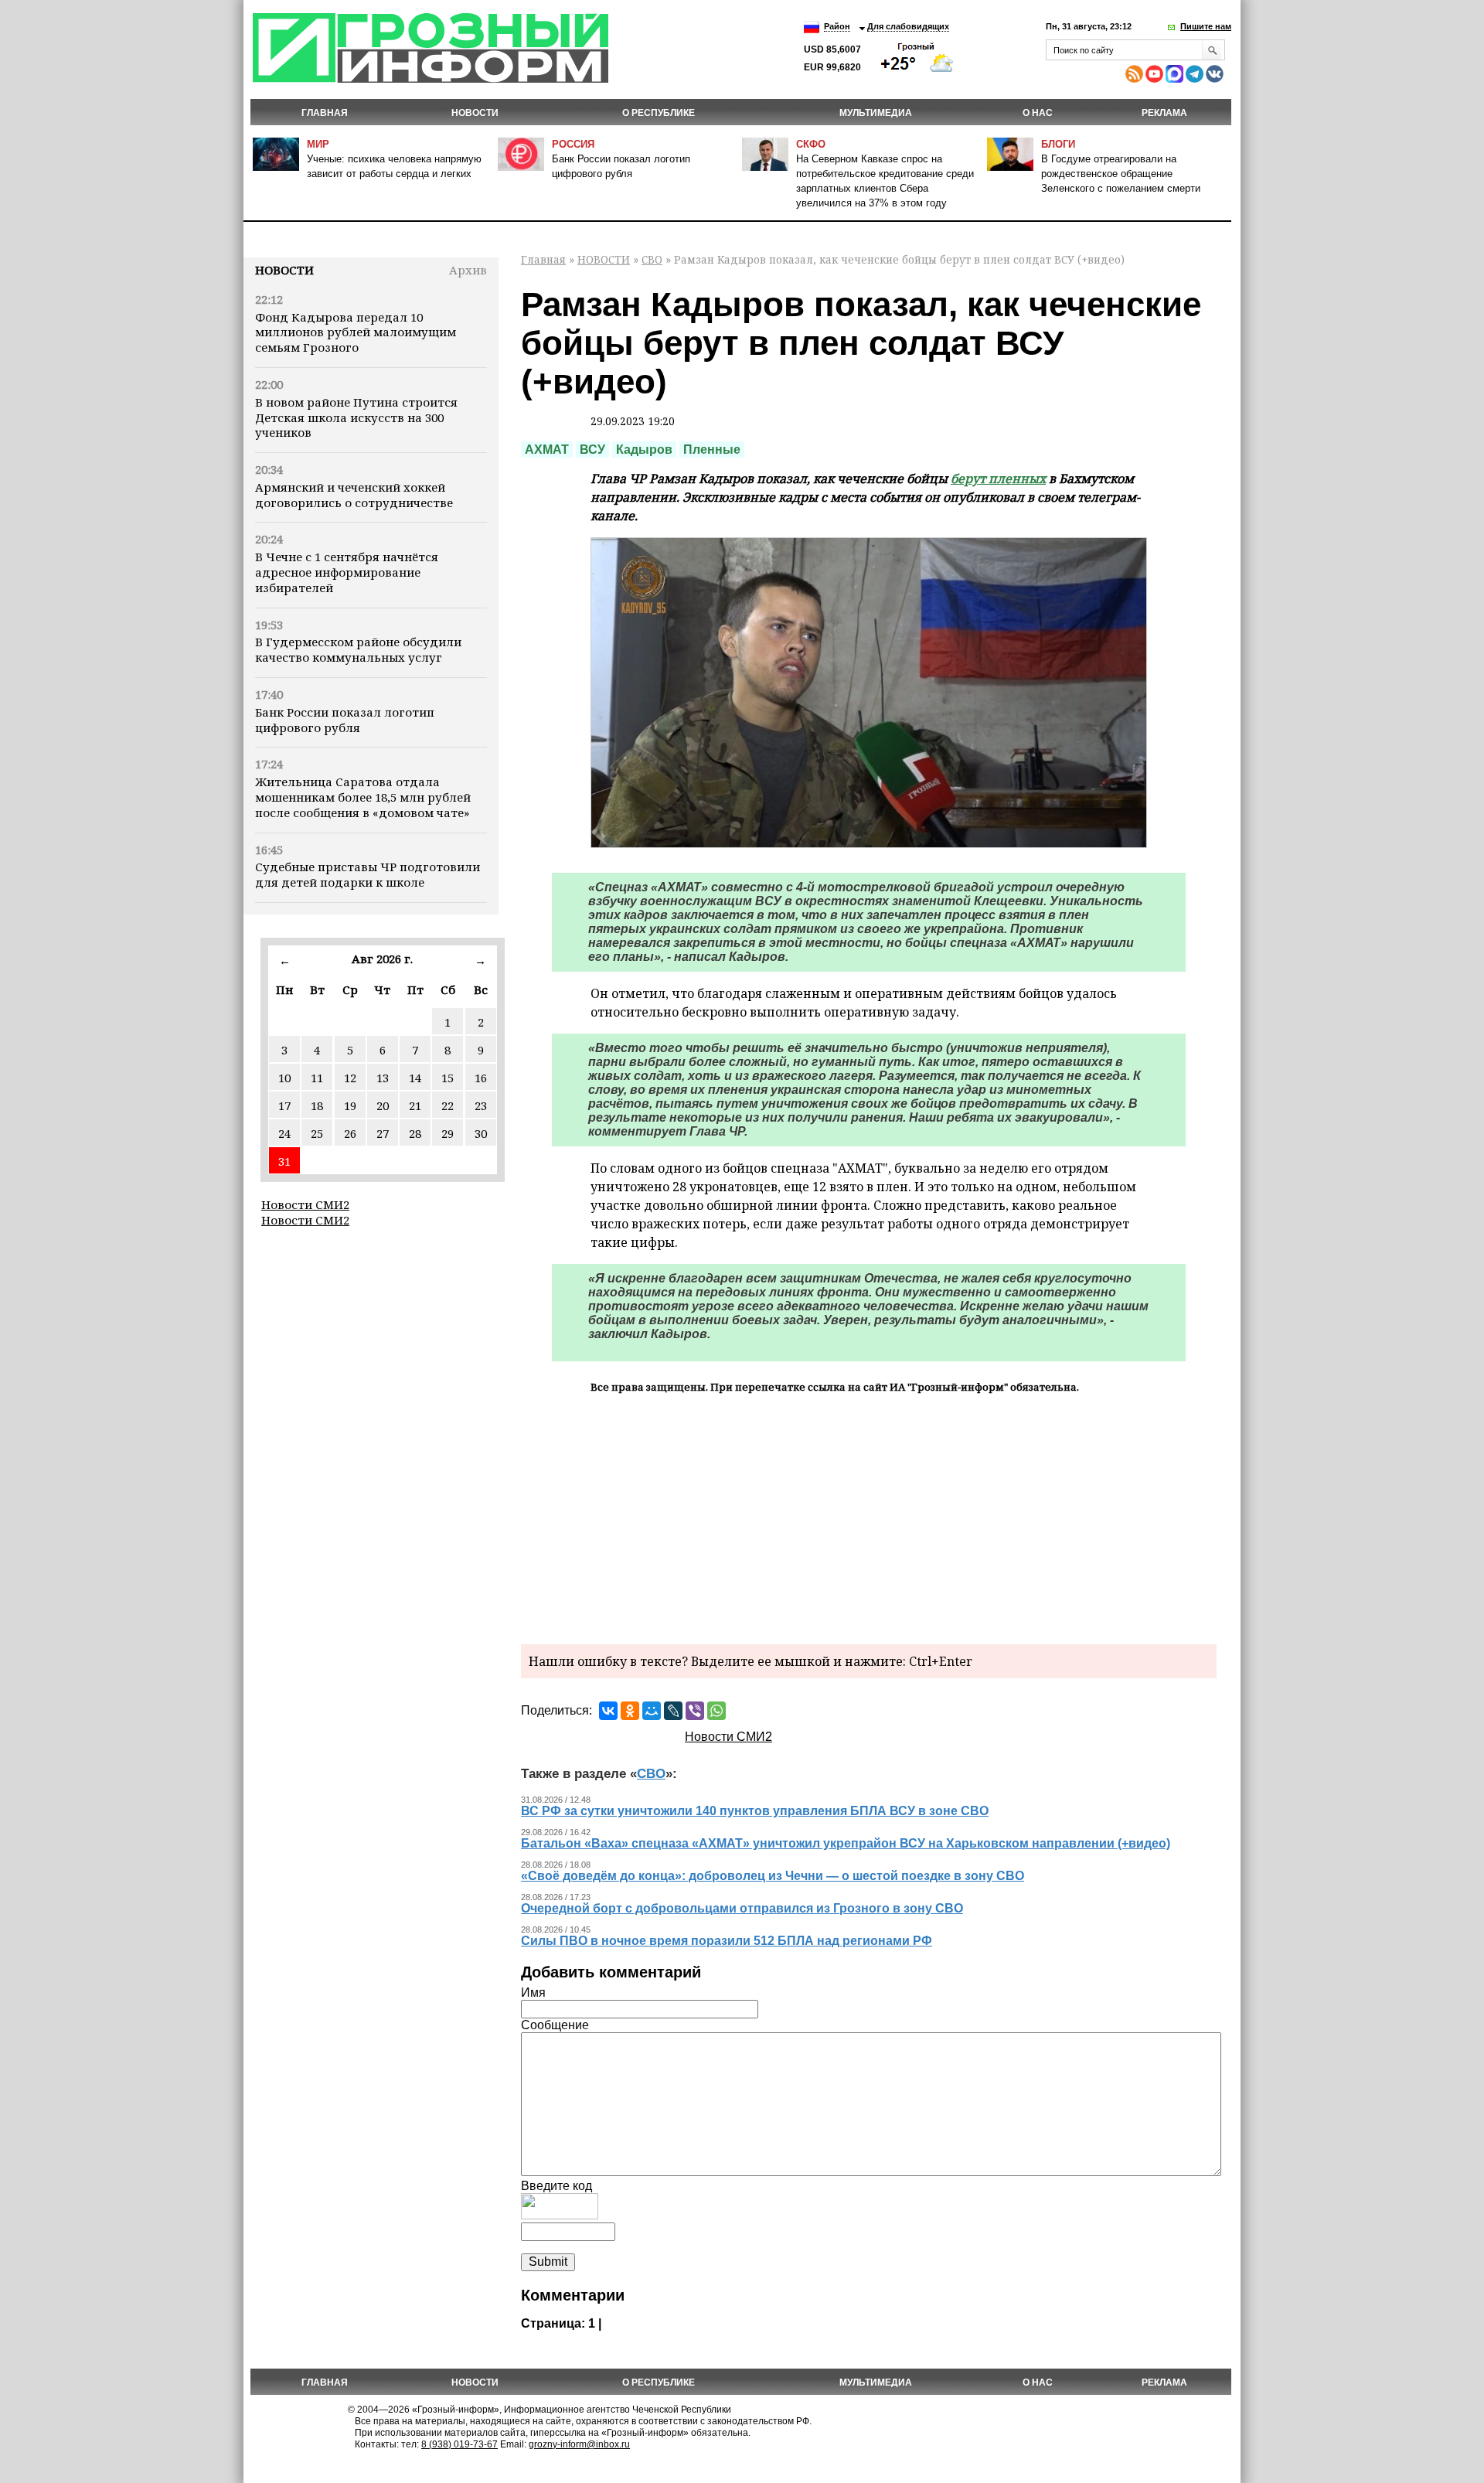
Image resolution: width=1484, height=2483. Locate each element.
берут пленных (998, 479)
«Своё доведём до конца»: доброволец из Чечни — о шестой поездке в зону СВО (773, 1876)
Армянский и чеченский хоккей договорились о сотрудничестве (354, 495)
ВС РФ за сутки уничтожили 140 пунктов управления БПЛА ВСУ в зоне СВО (755, 1811)
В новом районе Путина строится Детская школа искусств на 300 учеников (356, 417)
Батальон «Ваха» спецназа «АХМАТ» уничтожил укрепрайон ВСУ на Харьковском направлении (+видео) (846, 1843)
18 (317, 1105)
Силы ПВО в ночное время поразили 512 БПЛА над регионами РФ (727, 1941)
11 (317, 1078)
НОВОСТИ (475, 113)
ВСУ (592, 450)
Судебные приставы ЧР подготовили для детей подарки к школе (368, 874)
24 (284, 1133)
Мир (318, 144)
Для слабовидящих (908, 26)
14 (415, 1078)
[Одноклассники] (630, 1711)
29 (448, 1133)
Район (837, 26)
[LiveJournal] (673, 1711)
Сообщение (555, 2025)
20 (383, 1105)
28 (415, 1133)
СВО (652, 259)
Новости (284, 270)
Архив (468, 270)
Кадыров (644, 450)
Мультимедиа (876, 113)
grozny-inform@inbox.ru (579, 2444)
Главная (325, 113)
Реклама (1164, 113)
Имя (533, 1993)
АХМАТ (547, 450)
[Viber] (695, 1711)
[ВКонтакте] (608, 1711)
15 (448, 1078)
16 (481, 1078)
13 (383, 1078)
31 (284, 1161)
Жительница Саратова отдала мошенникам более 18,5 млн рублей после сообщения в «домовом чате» (363, 797)
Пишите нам (1206, 26)
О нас (1038, 113)
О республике (659, 113)
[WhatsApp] (716, 1711)
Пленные (712, 450)
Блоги (1058, 144)
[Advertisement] (869, 1517)
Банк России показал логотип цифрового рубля (345, 720)
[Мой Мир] (652, 1711)
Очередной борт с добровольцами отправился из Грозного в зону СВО (742, 1908)
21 (415, 1105)
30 (481, 1133)
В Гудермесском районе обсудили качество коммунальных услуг (358, 649)
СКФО (811, 144)
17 (284, 1105)
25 (317, 1133)
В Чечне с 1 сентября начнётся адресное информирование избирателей (347, 572)
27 (383, 1133)
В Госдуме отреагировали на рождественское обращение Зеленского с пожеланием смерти (1121, 174)
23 (481, 1105)
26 (350, 1133)
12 (350, 1078)
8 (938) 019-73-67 (459, 2444)
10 (284, 1078)
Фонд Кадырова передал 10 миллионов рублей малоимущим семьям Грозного (356, 332)
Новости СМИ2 (305, 1204)
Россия (573, 144)
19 (350, 1105)
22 (448, 1105)
